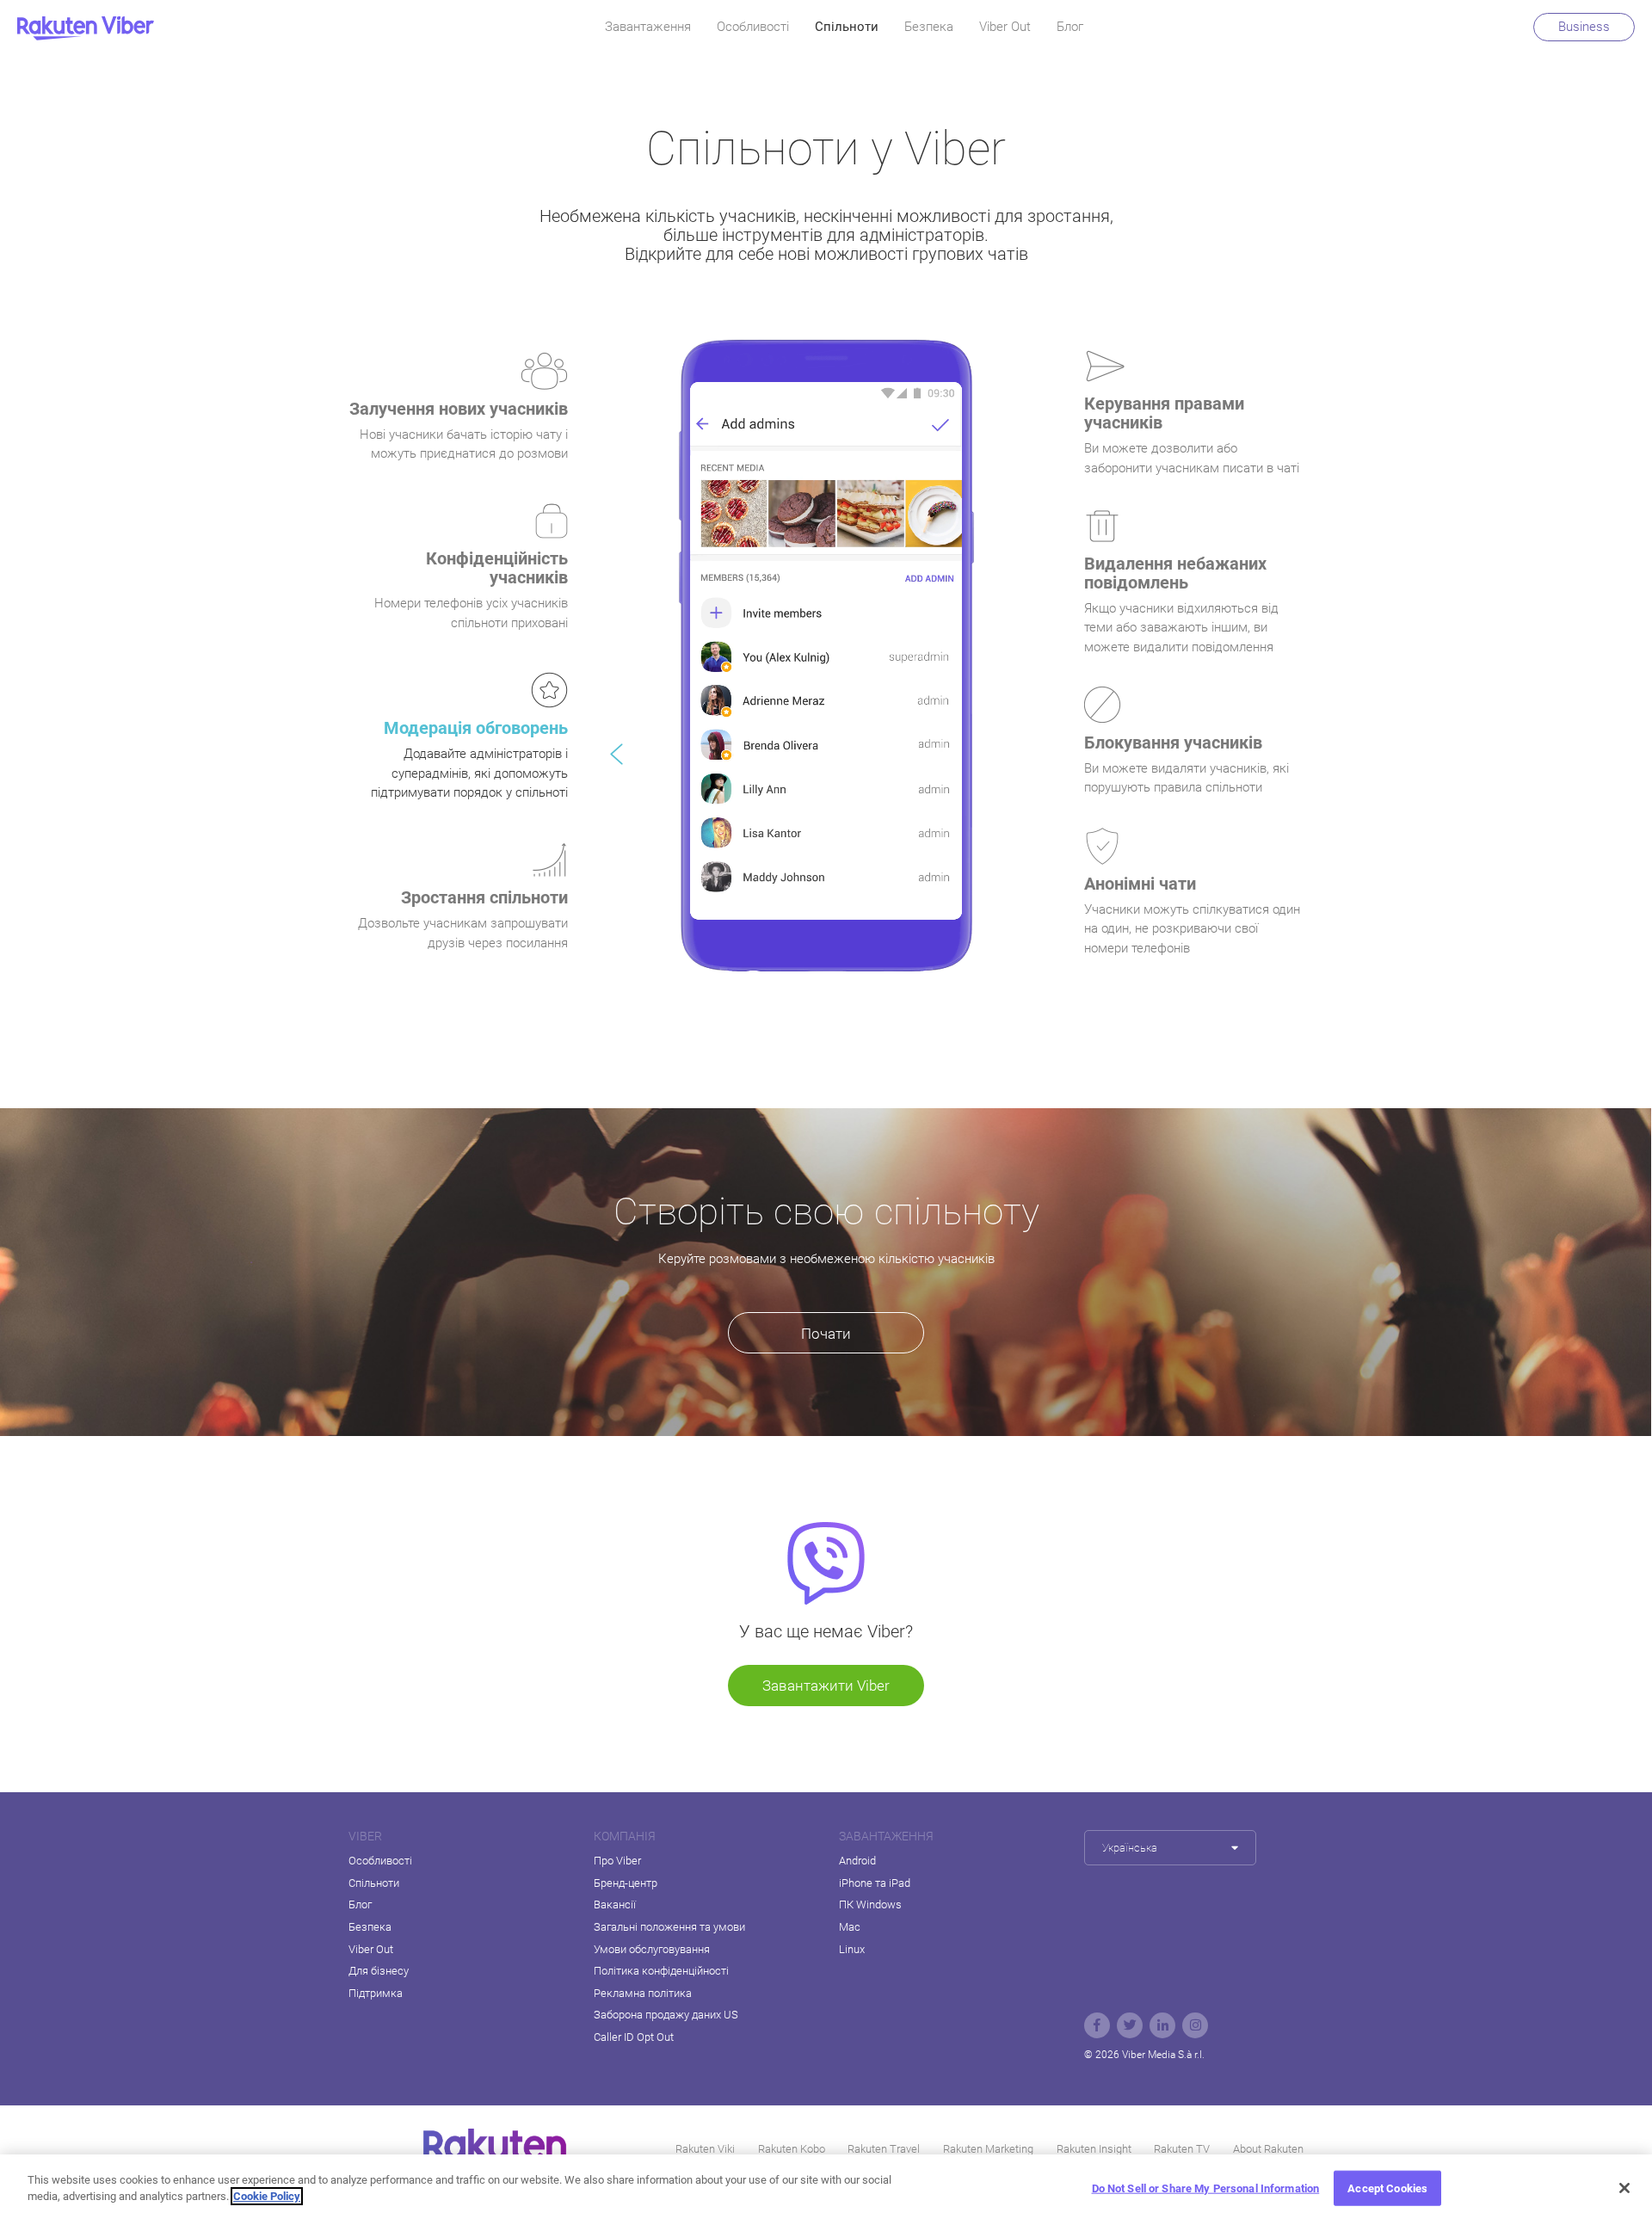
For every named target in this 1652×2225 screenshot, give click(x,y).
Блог (1070, 27)
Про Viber (617, 1861)
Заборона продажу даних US (666, 2015)
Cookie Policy (267, 2196)
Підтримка (376, 1993)
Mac (850, 1927)
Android (857, 1861)
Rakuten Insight (1094, 2149)
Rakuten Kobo (792, 2149)
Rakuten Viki (705, 2149)
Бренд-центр (626, 1883)
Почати (826, 1334)
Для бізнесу (379, 1971)
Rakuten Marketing (988, 2149)
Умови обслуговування (652, 1949)
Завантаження (648, 27)
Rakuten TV (1182, 2149)
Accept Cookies (1387, 2188)
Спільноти (847, 27)
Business (1584, 27)
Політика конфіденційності (661, 1971)
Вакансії (615, 1905)
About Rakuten (1268, 2149)
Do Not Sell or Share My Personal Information (1206, 2188)
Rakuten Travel (884, 2149)
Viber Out (1005, 27)
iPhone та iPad (875, 1883)
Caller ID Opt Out (634, 2037)
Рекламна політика (643, 1993)
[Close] (1624, 2188)
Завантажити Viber (826, 1686)
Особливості (753, 27)
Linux (852, 1949)
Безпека (929, 27)
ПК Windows (870, 1905)
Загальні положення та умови (669, 1927)
